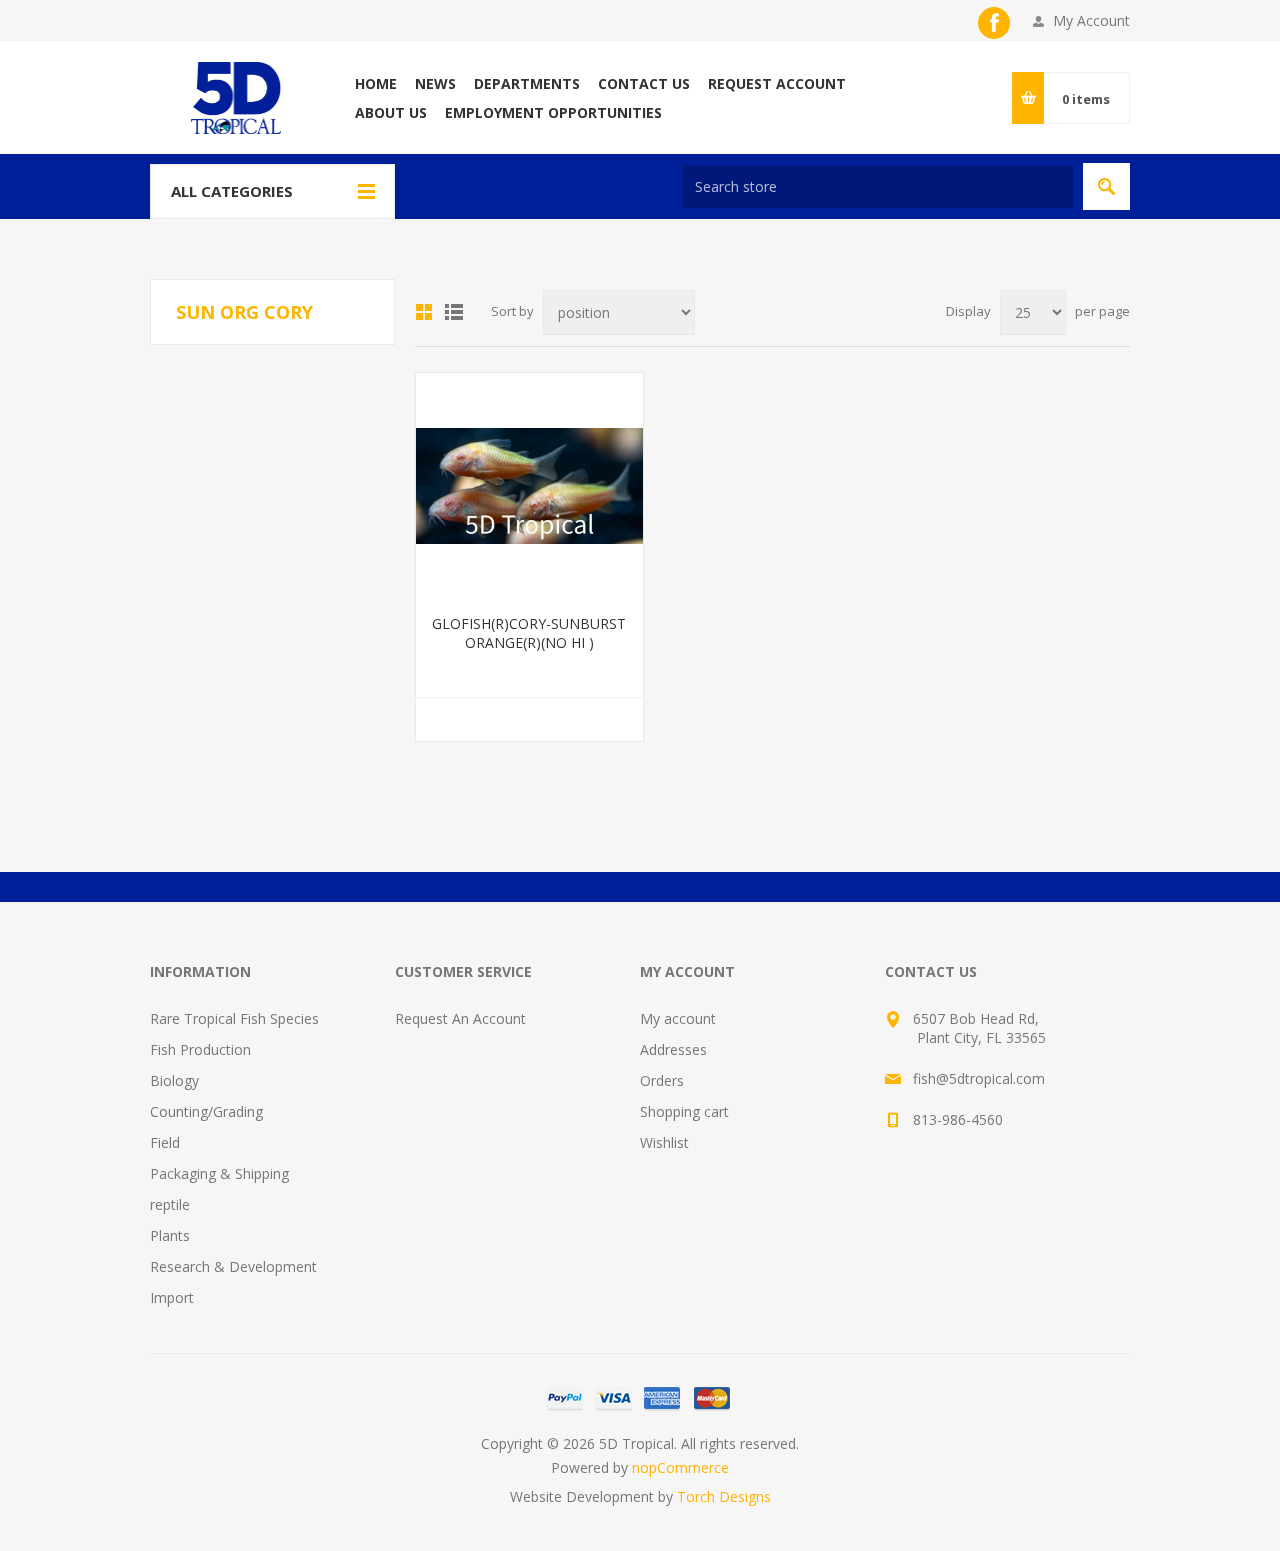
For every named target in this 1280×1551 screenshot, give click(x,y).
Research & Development (233, 1266)
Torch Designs (724, 1496)
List (454, 312)
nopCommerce (680, 1467)
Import (172, 1297)
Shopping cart (684, 1111)
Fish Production (200, 1049)
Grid (424, 312)
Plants (170, 1235)
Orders (662, 1080)
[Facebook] (994, 23)
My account (678, 1018)
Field (165, 1142)
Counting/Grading (206, 1111)
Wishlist (664, 1142)
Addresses (673, 1049)
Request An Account (460, 1018)
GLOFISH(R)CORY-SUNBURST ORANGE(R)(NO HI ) (529, 633)
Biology (174, 1080)
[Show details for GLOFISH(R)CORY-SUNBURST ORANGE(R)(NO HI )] (529, 486)
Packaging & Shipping (219, 1173)
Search (1106, 186)
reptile (170, 1204)
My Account (1091, 20)
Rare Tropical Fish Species (234, 1018)
